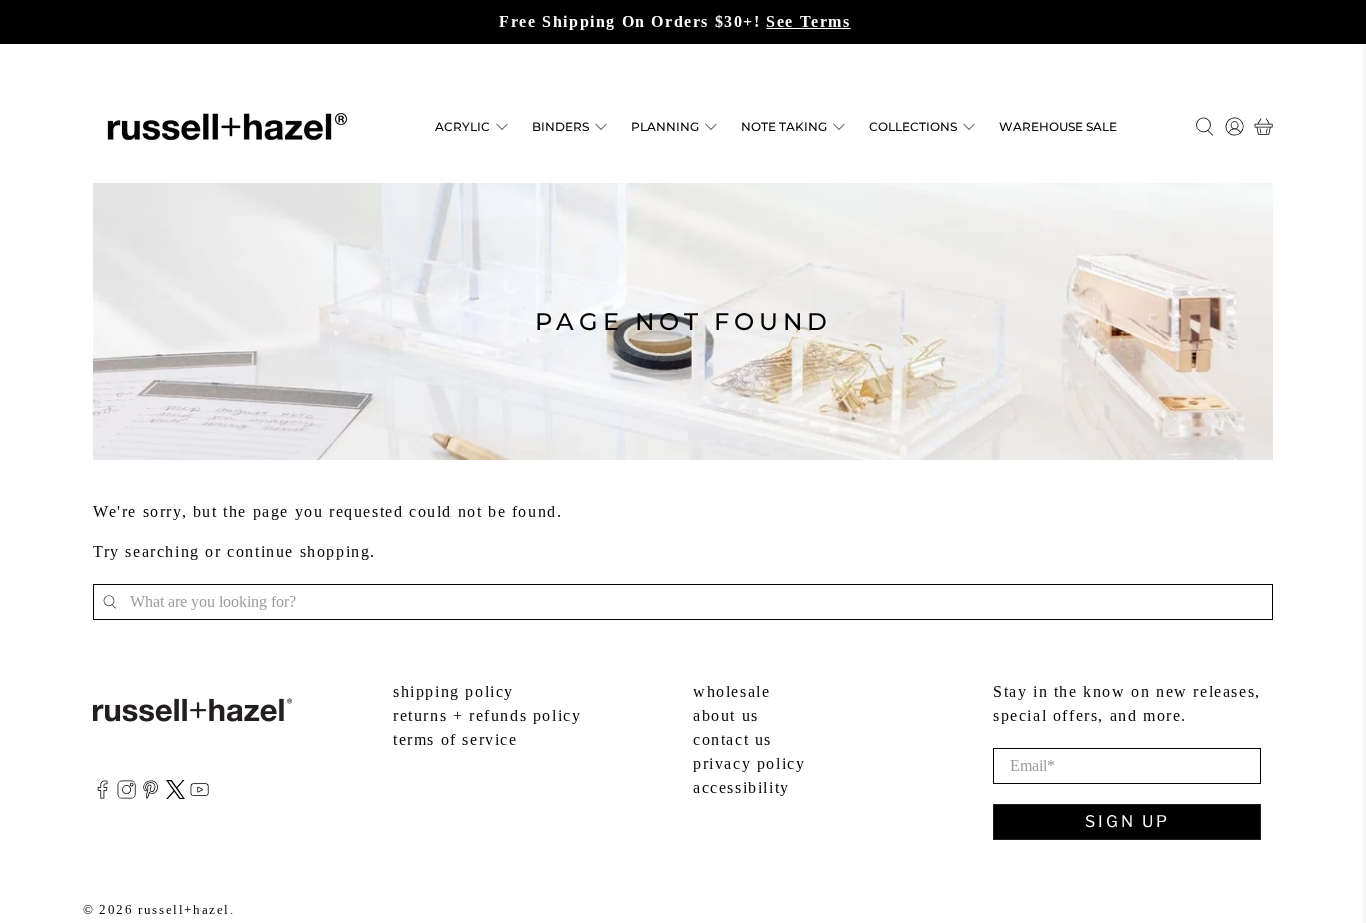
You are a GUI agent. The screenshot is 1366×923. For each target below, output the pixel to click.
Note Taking (784, 126)
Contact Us (732, 739)
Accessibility (741, 787)
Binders (560, 126)
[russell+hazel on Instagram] (126, 793)
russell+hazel (184, 909)
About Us (726, 715)
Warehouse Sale (1058, 126)
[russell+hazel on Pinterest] (150, 793)
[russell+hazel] (227, 126)
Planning (665, 126)
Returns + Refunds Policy (487, 715)
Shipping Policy (453, 691)
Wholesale (731, 691)
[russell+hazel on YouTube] (199, 793)
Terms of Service (455, 739)
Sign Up (1127, 821)
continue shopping (298, 551)
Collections (913, 126)
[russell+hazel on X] (175, 793)
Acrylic (462, 126)
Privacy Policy (749, 763)
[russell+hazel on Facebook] (102, 793)
